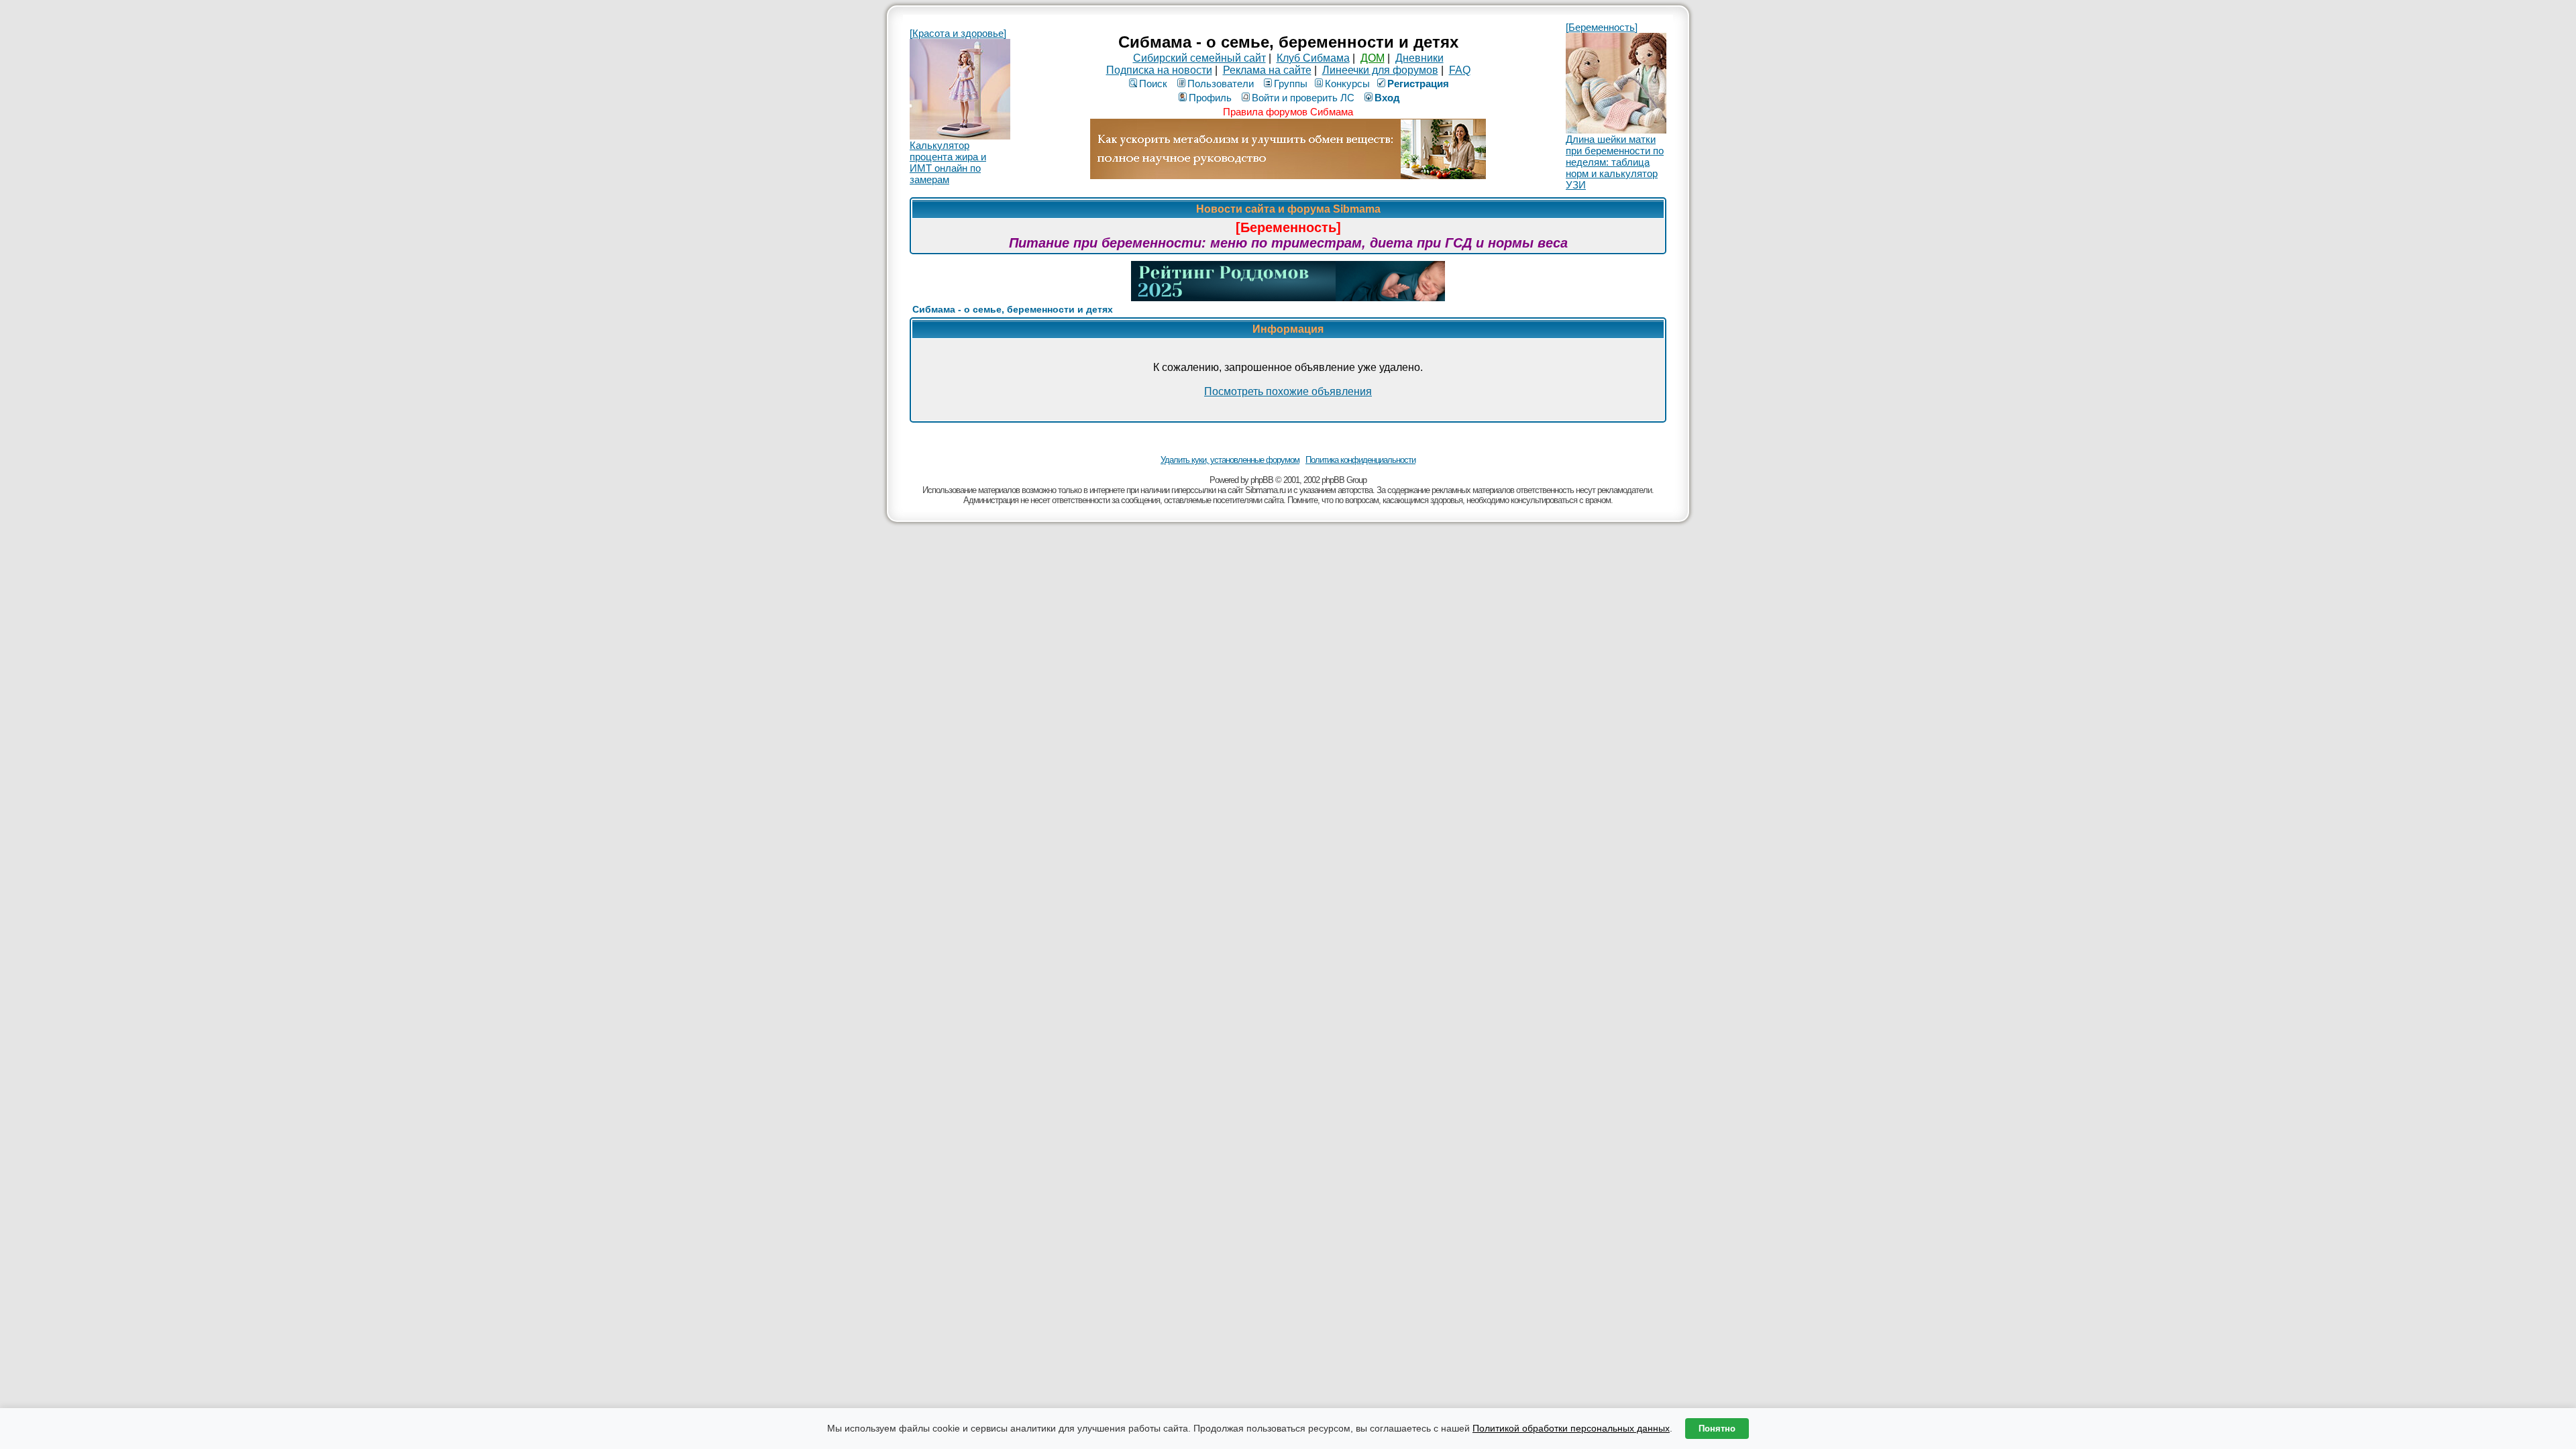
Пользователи (1221, 84)
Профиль (1210, 98)
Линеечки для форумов (1380, 70)
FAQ (1460, 70)
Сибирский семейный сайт (1199, 58)
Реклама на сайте (1267, 70)
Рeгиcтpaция (1418, 84)
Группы (1291, 84)
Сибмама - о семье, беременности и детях (1013, 309)
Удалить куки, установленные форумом (1230, 460)
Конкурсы (1347, 84)
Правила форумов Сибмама (1288, 112)
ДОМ (1373, 58)
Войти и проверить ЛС (1303, 98)
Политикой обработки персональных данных (1571, 1428)
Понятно (1717, 1429)
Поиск (1153, 84)
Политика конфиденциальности (1360, 460)
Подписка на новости (1159, 70)
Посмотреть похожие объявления (1288, 391)
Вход (1387, 98)
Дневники (1419, 58)
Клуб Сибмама (1313, 58)
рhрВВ (1262, 480)
